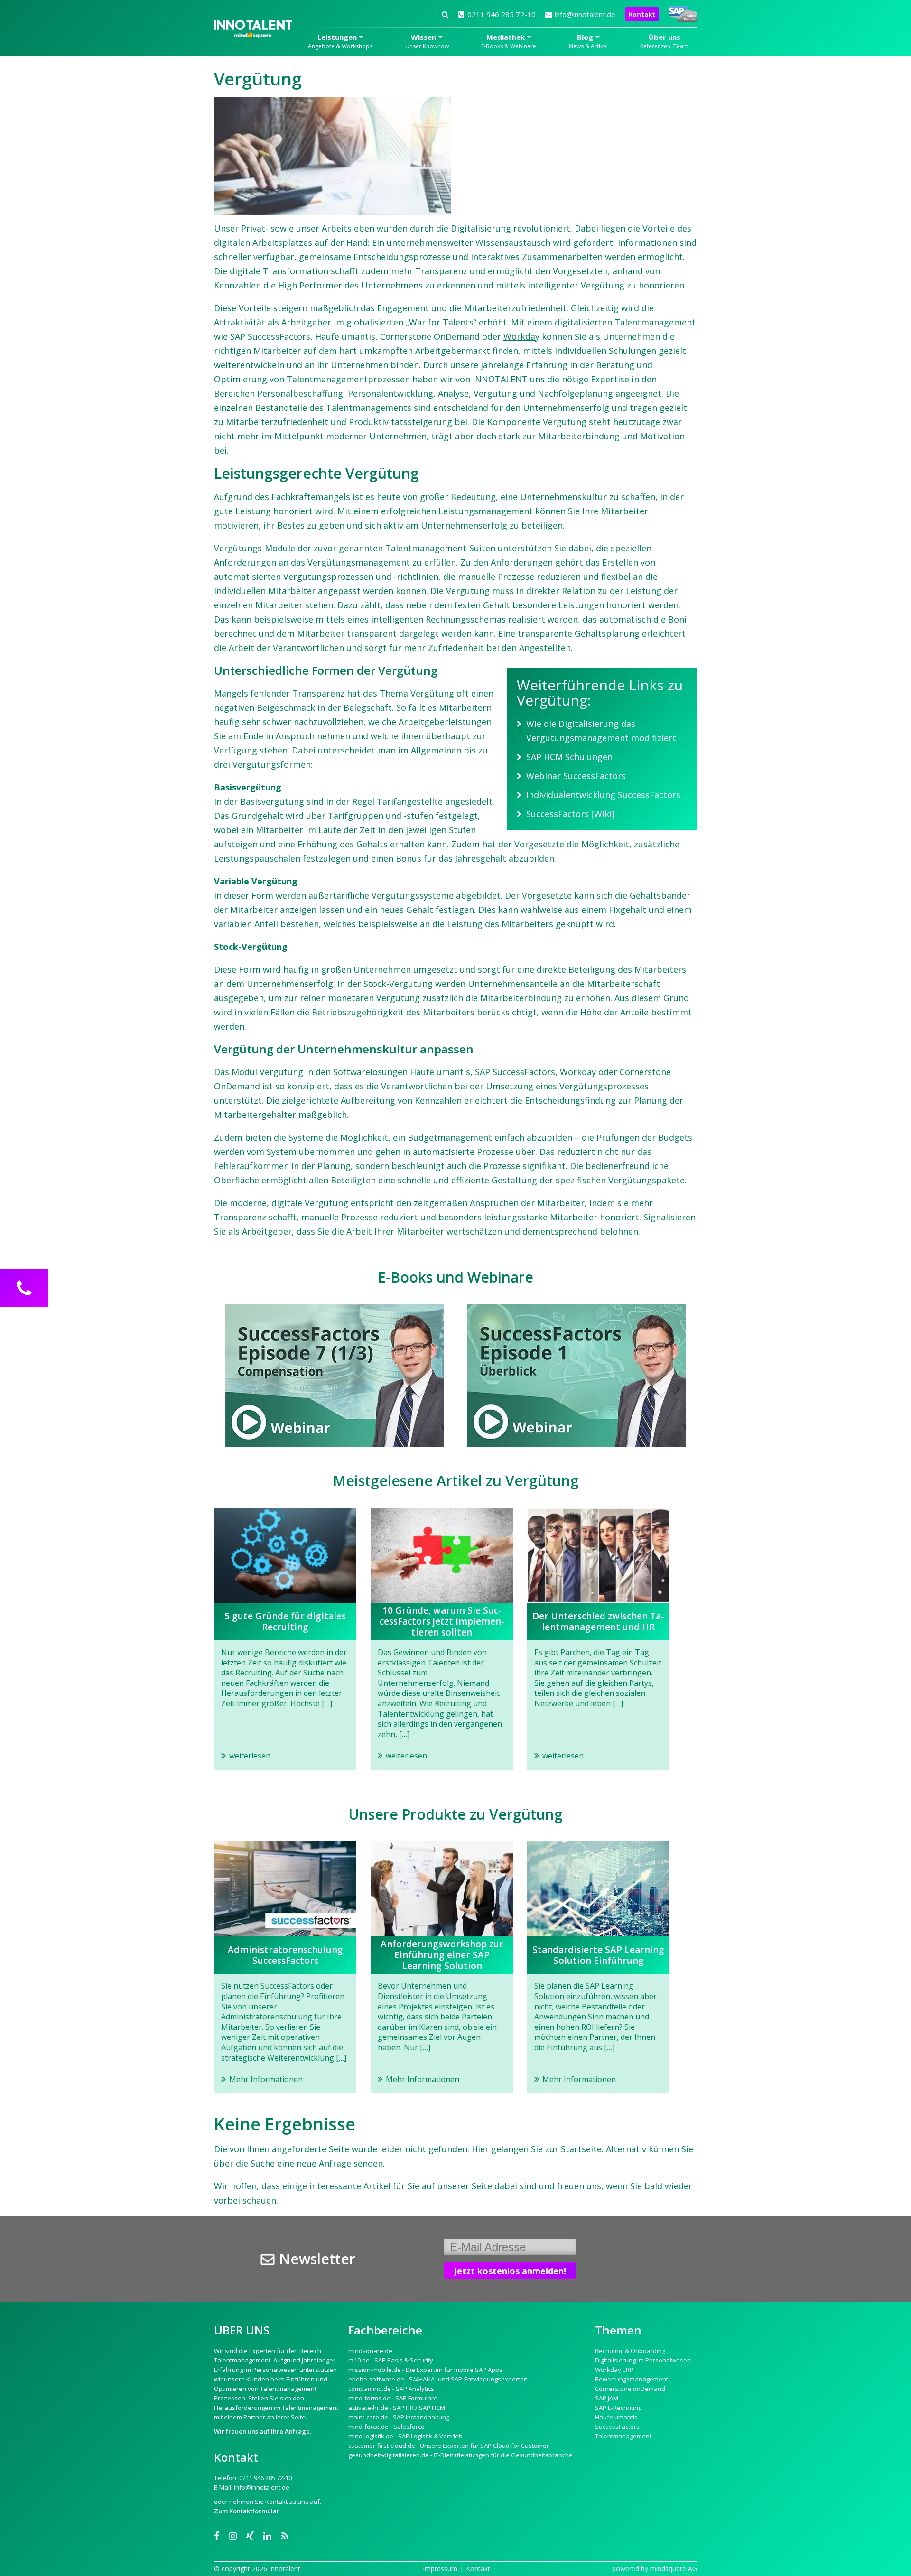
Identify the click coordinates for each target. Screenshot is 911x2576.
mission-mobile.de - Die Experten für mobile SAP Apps (425, 2370)
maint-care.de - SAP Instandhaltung (399, 2417)
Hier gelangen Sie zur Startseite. (538, 2149)
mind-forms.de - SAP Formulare (393, 2398)
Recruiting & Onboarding (630, 2351)
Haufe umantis (616, 2417)
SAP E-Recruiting (618, 2408)
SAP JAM (607, 2398)
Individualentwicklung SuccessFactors (603, 795)
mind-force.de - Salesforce (386, 2427)
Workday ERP (614, 2370)
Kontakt (642, 14)
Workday (521, 336)
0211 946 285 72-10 (502, 14)
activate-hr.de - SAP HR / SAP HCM (397, 2408)
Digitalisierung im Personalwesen (643, 2360)
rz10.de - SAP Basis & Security (391, 2360)
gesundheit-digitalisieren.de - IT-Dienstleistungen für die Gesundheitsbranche (460, 2455)
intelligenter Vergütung (576, 285)
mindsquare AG (674, 2569)
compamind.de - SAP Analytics (391, 2389)
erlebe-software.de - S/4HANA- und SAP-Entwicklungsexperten (438, 2379)
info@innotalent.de (585, 14)
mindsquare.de (370, 2351)
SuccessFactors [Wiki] (570, 814)
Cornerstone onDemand (630, 2389)
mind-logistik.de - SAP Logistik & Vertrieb (405, 2436)
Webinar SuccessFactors (576, 776)
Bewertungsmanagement (632, 2379)
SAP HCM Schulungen (569, 757)
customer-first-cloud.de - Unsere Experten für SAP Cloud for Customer (449, 2446)
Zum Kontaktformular (247, 2511)
